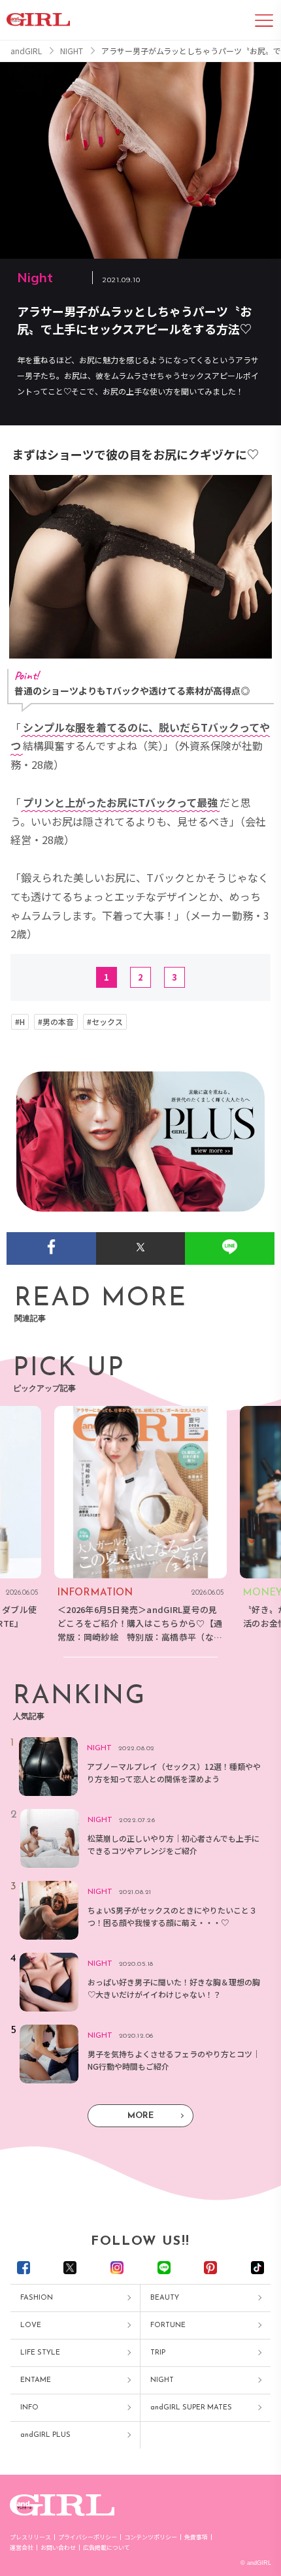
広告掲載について (107, 2548)
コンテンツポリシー (151, 2537)
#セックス (105, 1022)
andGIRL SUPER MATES (191, 2408)
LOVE (31, 2325)
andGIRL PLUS (45, 2435)
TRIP (158, 2353)
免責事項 (196, 2537)
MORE (140, 2116)
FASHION (37, 2298)
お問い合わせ (58, 2548)
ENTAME (36, 2380)
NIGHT (162, 2380)
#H (20, 1022)
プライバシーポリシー (88, 2537)
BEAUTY (165, 2298)
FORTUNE (168, 2325)
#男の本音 (56, 1022)
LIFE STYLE (40, 2353)
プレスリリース (30, 2537)
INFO (29, 2408)
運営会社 (22, 2548)
